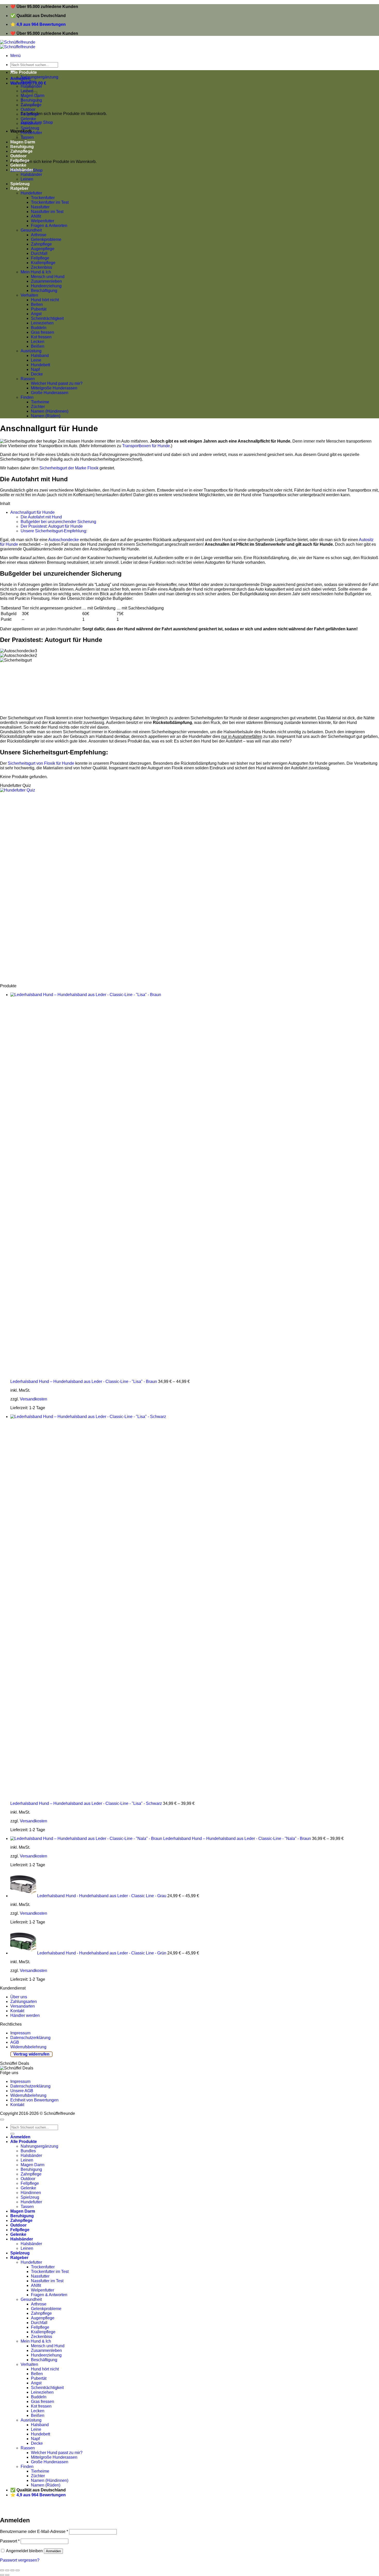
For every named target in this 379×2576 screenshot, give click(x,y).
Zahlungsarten (24, 2002)
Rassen (28, 379)
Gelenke (28, 119)
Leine (36, 360)
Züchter (38, 407)
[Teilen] (7, 2570)
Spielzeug (30, 128)
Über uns (19, 1997)
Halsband (40, 356)
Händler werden (25, 2015)
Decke (37, 374)
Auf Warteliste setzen (79, 2509)
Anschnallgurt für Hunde (32, 512)
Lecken (38, 342)
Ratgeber (19, 188)
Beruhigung (31, 2169)
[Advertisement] (155, 888)
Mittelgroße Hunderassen (54, 388)
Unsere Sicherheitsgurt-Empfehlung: (54, 531)
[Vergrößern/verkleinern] (18, 2570)
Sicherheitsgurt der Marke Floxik (69, 468)
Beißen (38, 346)
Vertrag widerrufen (31, 2054)
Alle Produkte (24, 72)
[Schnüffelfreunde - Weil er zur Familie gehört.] (18, 44)
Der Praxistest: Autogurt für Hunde (52, 526)
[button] (15, 56)
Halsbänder (22, 170)
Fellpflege (30, 114)
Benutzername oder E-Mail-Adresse (34, 2532)
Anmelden (53, 2551)
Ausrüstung (31, 351)
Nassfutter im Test (47, 212)
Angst (36, 314)
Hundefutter (31, 133)
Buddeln (39, 328)
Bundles (28, 82)
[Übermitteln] (12, 2134)
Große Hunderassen (50, 393)
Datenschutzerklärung (30, 2038)
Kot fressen (41, 337)
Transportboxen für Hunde (146, 446)
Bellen (37, 304)
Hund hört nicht (45, 300)
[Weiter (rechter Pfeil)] (7, 2575)
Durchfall (39, 253)
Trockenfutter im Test (50, 202)
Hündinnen (31, 123)
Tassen (27, 2207)
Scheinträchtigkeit (47, 318)
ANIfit (36, 216)
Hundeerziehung (46, 286)
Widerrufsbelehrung (28, 2047)
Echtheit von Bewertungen (34, 2100)
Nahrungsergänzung (39, 77)
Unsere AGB (22, 2091)
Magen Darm (32, 2165)
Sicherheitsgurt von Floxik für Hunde (41, 763)
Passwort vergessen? (20, 2560)
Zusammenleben (46, 281)
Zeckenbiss (42, 267)
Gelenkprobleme (46, 239)
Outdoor (28, 109)
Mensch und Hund (48, 277)
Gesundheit (31, 230)
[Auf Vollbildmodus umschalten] (12, 2570)
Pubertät (39, 309)
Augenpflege (43, 249)
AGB (15, 2042)
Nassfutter (40, 207)
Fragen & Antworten (49, 226)
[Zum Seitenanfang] (2, 2120)
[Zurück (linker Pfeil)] (2, 2575)
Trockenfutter (43, 198)
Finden (27, 397)
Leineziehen (42, 323)
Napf (35, 369)
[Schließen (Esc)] (2, 2570)
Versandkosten (34, 1399)
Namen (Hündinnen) (50, 411)
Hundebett (40, 365)
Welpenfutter (43, 221)
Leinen (27, 179)
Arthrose (39, 235)
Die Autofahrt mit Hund (41, 517)
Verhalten (29, 295)
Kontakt (17, 2011)
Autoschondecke (64, 540)
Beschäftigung (44, 291)
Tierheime (40, 402)
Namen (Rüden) (46, 416)
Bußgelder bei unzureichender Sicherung (58, 522)
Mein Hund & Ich (36, 272)
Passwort (10, 2541)
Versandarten (23, 2006)
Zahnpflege (41, 244)
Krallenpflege (43, 263)
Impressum (20, 2033)
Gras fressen (43, 332)
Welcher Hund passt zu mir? (57, 383)
